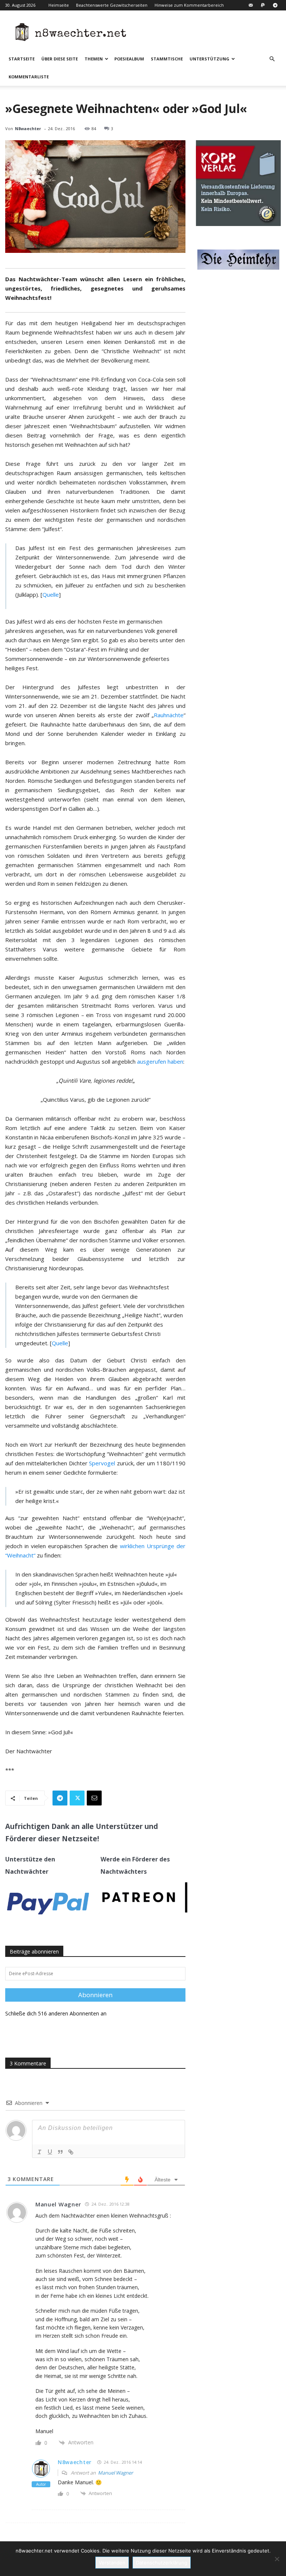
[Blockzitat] (60, 2152)
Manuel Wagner (115, 2473)
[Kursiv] (39, 2152)
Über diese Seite (60, 59)
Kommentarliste (29, 77)
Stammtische (167, 59)
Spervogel (102, 1463)
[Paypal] (263, 5)
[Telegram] (275, 5)
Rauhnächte (169, 715)
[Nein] (277, 2559)
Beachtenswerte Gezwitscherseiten (112, 5)
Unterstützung (209, 59)
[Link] (71, 2152)
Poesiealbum (129, 59)
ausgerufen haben (160, 1061)
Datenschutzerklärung (162, 2563)
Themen (94, 59)
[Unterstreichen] (50, 2152)
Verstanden (112, 2563)
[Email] (94, 1798)
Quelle (51, 594)
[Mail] (251, 5)
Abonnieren (95, 1995)
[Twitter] (77, 1798)
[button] (272, 59)
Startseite (22, 59)
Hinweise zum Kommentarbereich (189, 5)
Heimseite (59, 5)
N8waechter (28, 128)
